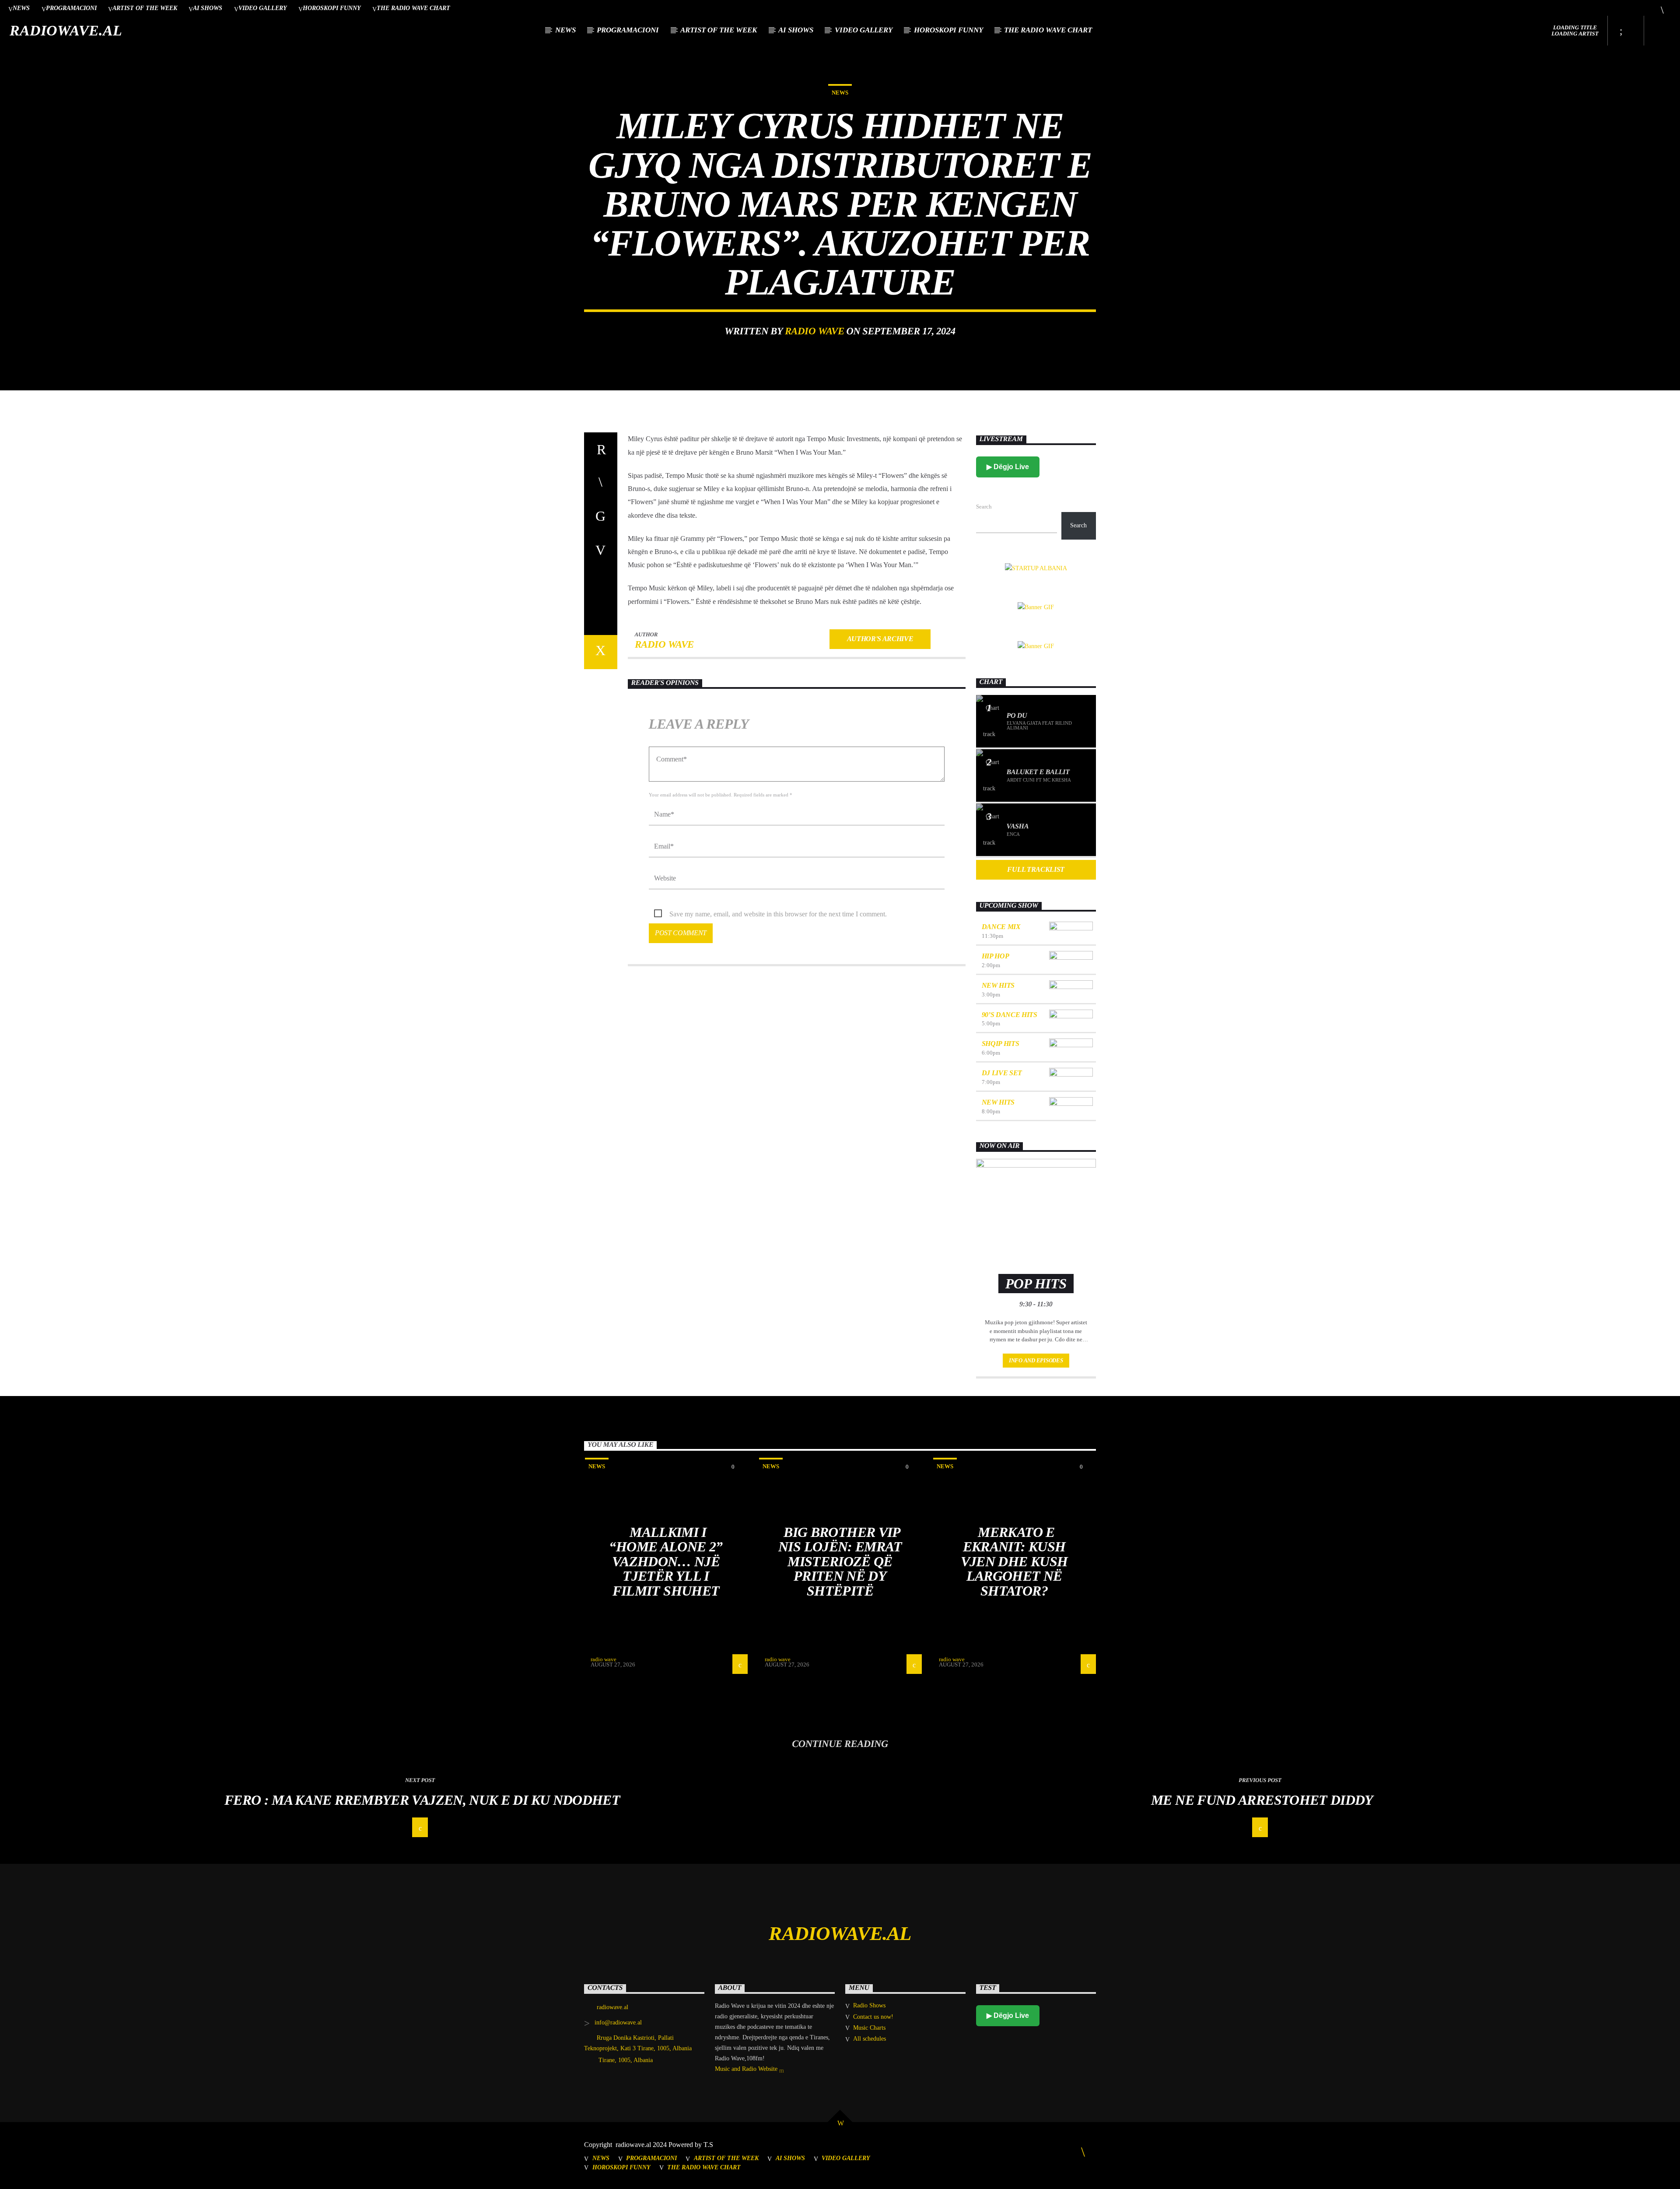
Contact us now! (873, 2017)
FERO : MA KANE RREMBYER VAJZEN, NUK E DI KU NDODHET (422, 1800)
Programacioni (71, 8)
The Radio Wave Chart (413, 8)
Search (984, 507)
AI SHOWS (208, 8)
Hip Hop (996, 956)
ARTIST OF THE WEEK (145, 8)
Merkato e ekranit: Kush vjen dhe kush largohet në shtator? (1014, 1561)
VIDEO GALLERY (263, 8)
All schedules (870, 2039)
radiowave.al (66, 30)
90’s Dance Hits (1010, 1015)
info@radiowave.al (618, 2022)
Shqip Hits (1001, 1044)
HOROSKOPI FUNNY (332, 8)
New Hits (998, 985)
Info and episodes (1036, 1360)
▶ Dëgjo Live (1008, 467)
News (21, 8)
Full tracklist (1036, 869)
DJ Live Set (1002, 1073)
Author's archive (880, 639)
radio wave (814, 331)
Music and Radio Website (747, 2069)
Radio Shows (869, 2005)
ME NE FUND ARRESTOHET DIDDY (1262, 1800)
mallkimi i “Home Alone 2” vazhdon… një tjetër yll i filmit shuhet (666, 1561)
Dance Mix (1001, 927)
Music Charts (869, 2028)
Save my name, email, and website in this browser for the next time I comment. (778, 914)
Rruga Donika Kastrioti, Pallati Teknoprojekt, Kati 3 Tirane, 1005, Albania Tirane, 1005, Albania (638, 2049)
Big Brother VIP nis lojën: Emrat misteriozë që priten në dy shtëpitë (840, 1561)
